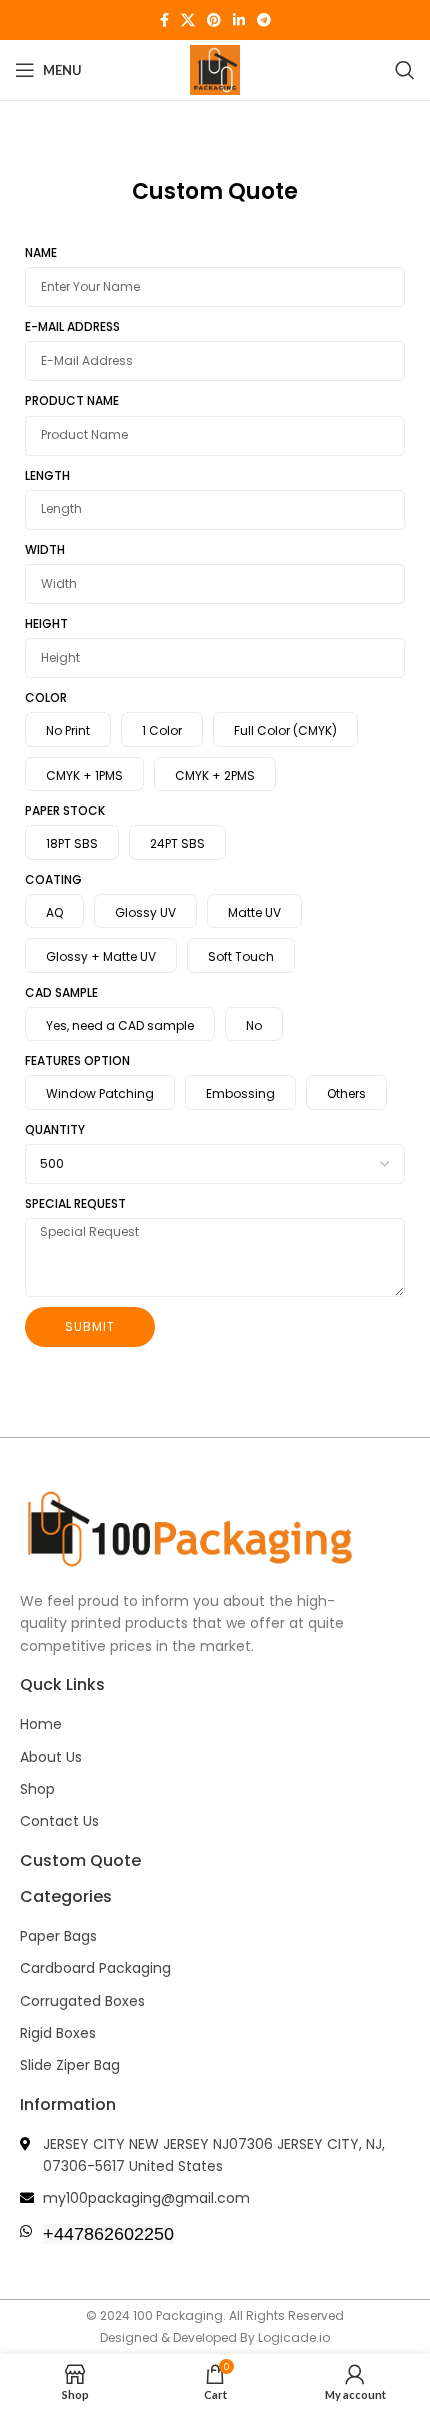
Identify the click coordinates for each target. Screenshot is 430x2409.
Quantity (55, 1129)
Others (346, 1093)
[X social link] (188, 20)
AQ (54, 912)
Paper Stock (65, 810)
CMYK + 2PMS (215, 775)
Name (41, 252)
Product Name (72, 400)
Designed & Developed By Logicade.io (215, 2337)
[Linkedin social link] (239, 20)
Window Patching (100, 1093)
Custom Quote (80, 1860)
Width (45, 549)
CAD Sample (61, 992)
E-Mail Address (72, 326)
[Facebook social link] (164, 20)
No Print (68, 730)
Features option (77, 1060)
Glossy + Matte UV (101, 956)
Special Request (75, 1203)
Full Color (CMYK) (285, 730)
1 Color (162, 730)
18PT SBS (72, 843)
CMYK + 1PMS (84, 775)
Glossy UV (145, 912)
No (254, 1025)
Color (46, 697)
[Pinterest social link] (214, 20)
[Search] (405, 70)
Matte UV (254, 912)
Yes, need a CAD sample (120, 1025)
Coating (53, 879)
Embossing (240, 1093)
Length (47, 475)
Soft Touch (241, 956)
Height (46, 623)
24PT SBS (177, 843)
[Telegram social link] (264, 20)
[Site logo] (215, 68)
